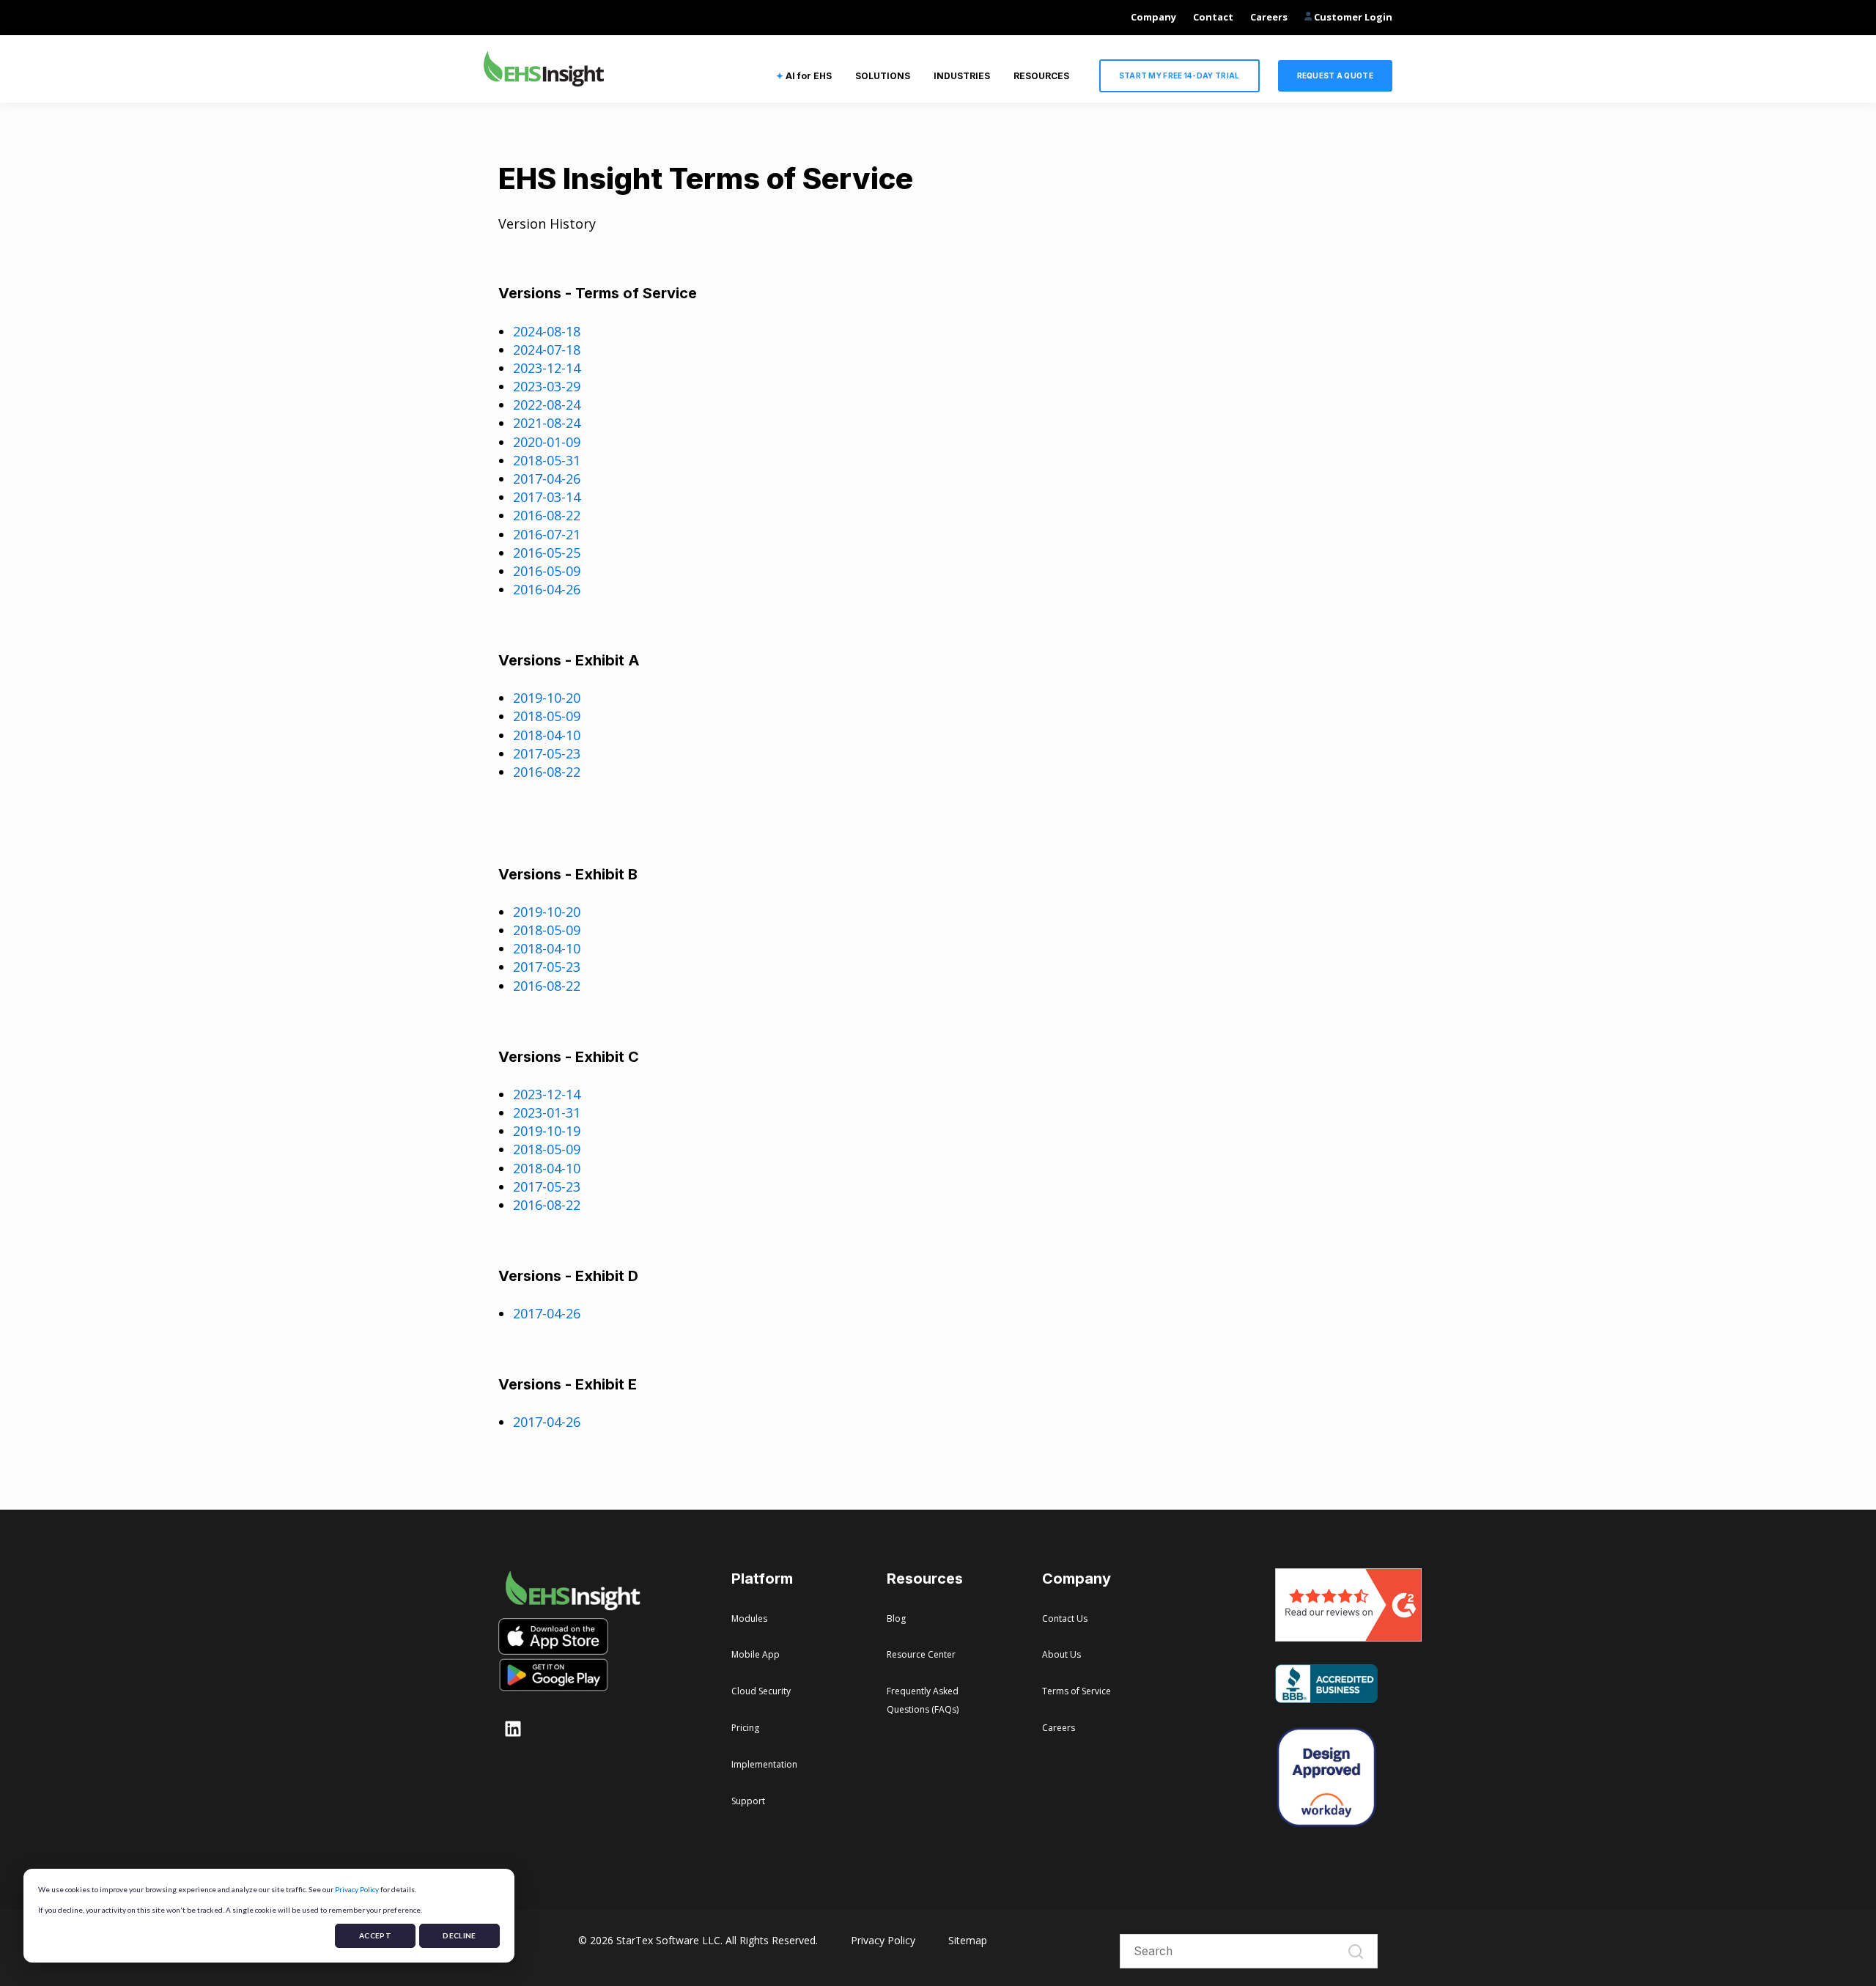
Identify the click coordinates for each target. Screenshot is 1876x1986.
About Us (1061, 1654)
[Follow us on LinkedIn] (513, 1729)
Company (1153, 17)
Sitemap (968, 1940)
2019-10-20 (547, 698)
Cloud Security (761, 1691)
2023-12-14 (547, 368)
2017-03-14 (547, 497)
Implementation (764, 1764)
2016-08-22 (547, 515)
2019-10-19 (547, 1131)
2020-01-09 (547, 442)
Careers (1269, 17)
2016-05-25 (547, 553)
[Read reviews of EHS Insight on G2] (1348, 1636)
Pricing (745, 1728)
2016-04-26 (547, 589)
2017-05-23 (547, 753)
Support (748, 1801)
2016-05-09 (547, 571)
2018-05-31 (547, 460)
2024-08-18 (547, 331)
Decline (459, 1935)
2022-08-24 (547, 405)
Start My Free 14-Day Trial (1179, 75)
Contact (1213, 17)
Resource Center (921, 1654)
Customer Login (1352, 17)
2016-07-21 (547, 534)
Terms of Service (1077, 1691)
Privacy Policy (357, 1889)
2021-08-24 (547, 423)
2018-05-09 (547, 716)
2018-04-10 (547, 735)
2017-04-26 (547, 479)
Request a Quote (1336, 75)
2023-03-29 (547, 386)
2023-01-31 (547, 1112)
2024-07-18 (547, 350)
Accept (375, 1935)
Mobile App (756, 1654)
